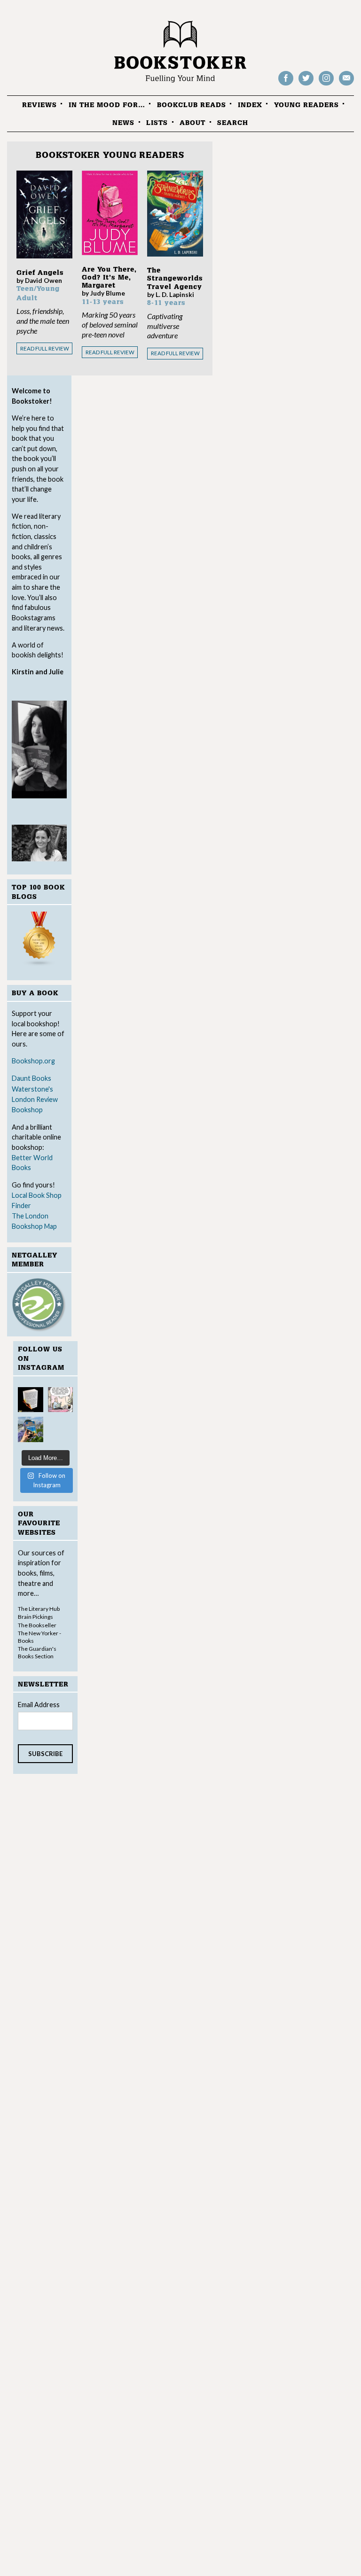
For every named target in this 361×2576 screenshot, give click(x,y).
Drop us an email (346, 85)
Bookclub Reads (192, 105)
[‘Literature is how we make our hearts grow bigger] (31, 1429)
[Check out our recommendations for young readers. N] (61, 1400)
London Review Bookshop (35, 1105)
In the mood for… (107, 105)
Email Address (39, 1705)
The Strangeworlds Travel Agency (175, 279)
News (123, 123)
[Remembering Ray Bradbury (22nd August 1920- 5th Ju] (31, 1400)
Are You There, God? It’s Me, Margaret (109, 278)
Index (250, 105)
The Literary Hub (39, 1609)
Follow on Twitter (306, 85)
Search (233, 123)
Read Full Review (45, 348)
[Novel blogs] (39, 941)
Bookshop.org (33, 1061)
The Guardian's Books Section (37, 1652)
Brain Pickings (35, 1617)
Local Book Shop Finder (37, 1200)
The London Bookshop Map (34, 1221)
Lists (157, 123)
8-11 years (166, 303)
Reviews (39, 105)
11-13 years (103, 302)
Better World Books (32, 1163)
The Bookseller (37, 1625)
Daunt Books (31, 1078)
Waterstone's (32, 1089)
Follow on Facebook (286, 85)
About (192, 123)
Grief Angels (40, 273)
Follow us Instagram (326, 85)
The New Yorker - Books (39, 1637)
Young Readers (306, 105)
